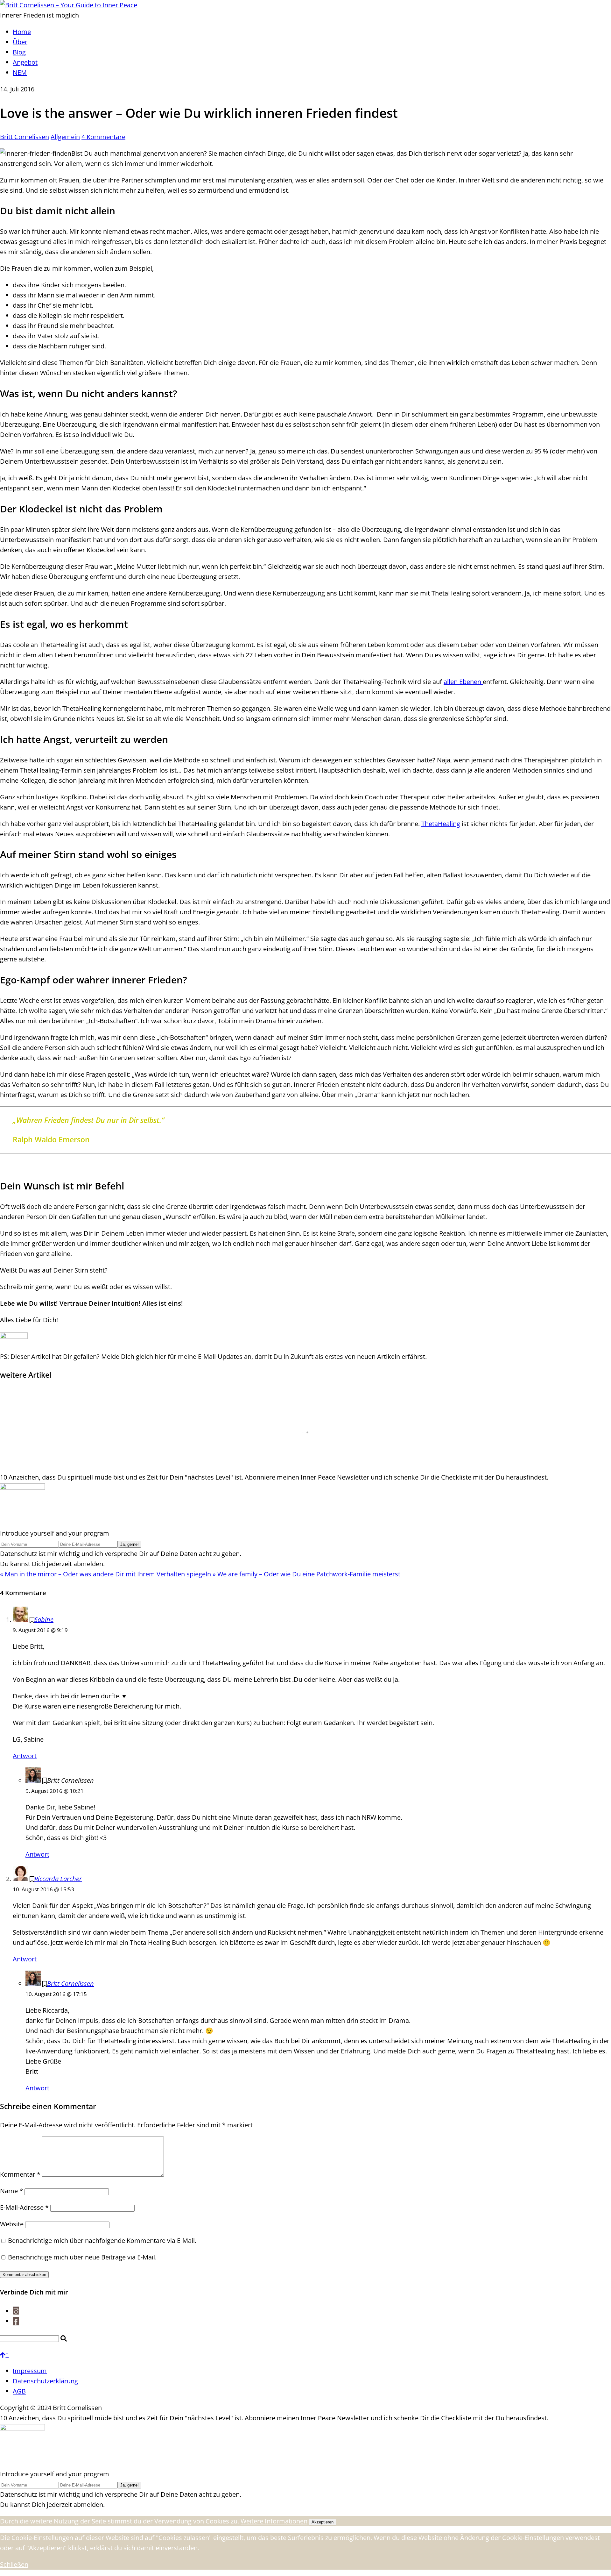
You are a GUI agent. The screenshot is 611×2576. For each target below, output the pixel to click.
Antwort (25, 1756)
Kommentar (20, 2174)
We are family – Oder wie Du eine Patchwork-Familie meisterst (306, 1574)
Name (11, 2191)
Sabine (44, 1620)
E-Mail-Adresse (24, 2207)
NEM (20, 72)
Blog (19, 52)
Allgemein (65, 137)
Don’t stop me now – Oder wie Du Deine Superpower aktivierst (109, 1459)
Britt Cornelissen (25, 137)
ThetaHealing (441, 824)
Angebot (25, 62)
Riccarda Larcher (58, 1879)
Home (22, 32)
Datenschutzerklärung (45, 2381)
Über (20, 42)
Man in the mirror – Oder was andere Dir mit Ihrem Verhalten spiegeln (105, 1574)
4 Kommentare (103, 137)
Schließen (14, 2564)
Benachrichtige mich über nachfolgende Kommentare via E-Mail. (102, 2241)
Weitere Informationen (274, 2521)
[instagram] (16, 2311)
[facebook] (16, 2321)
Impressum (30, 2371)
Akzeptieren (323, 2522)
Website (12, 2224)
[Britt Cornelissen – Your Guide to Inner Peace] (69, 5)
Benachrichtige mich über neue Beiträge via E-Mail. (82, 2257)
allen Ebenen (463, 682)
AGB (19, 2391)
